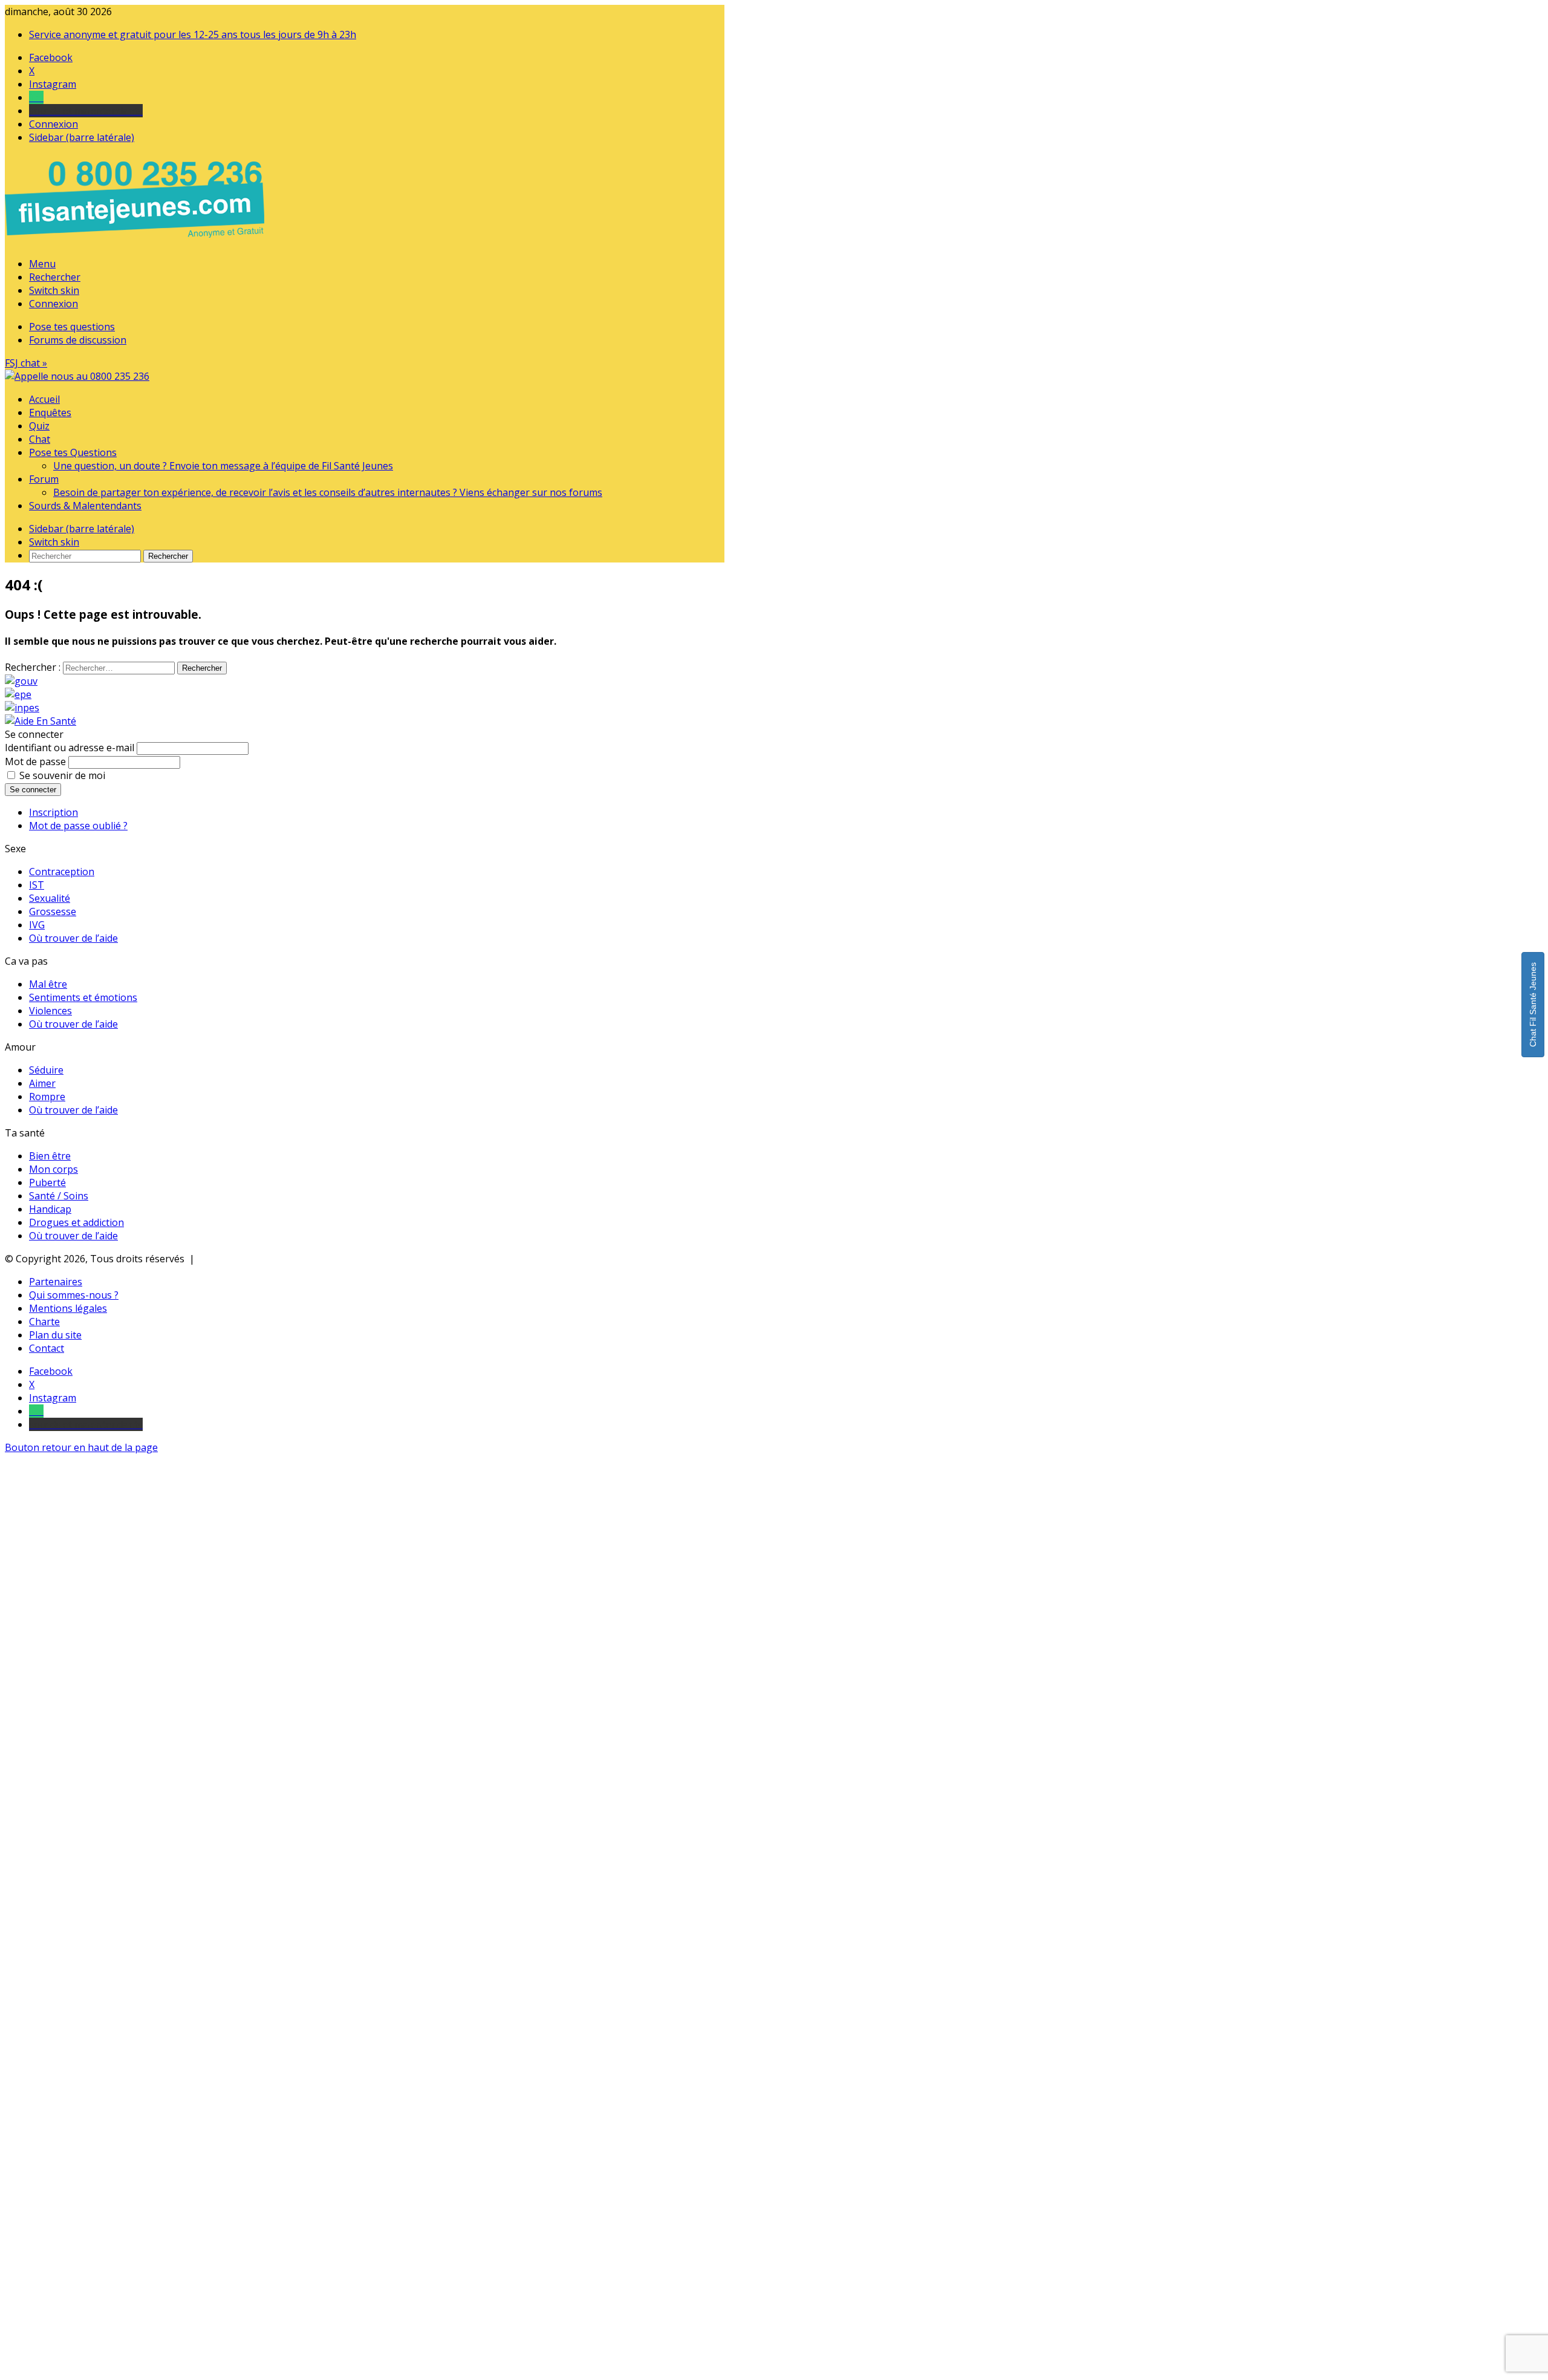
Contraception (62, 872)
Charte (44, 1322)
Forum (44, 479)
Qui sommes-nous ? (74, 1295)
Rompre (47, 1097)
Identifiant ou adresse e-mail (70, 748)
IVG (37, 925)
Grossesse (53, 911)
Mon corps (54, 1169)
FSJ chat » (26, 363)
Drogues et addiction (76, 1222)
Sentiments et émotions (83, 997)
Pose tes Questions (73, 452)
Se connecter (33, 790)
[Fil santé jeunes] (77, 376)
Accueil (44, 399)
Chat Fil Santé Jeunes (1533, 1005)
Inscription (54, 812)
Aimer (42, 1083)
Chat (40, 439)
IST (37, 885)
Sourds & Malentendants (85, 506)
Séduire (46, 1070)
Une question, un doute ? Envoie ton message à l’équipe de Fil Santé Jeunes (223, 466)
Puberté (47, 1182)
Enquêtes (50, 412)
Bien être (50, 1156)
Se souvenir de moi (62, 775)
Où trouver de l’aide (73, 938)
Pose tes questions (72, 327)
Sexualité (50, 898)
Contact (47, 1348)
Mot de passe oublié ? (78, 826)
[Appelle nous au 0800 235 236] (137, 241)
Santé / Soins (59, 1196)
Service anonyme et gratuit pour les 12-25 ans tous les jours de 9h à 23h (193, 34)
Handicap (50, 1209)
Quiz (39, 426)
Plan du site (55, 1335)
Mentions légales (68, 1308)
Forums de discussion (78, 340)
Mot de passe (35, 761)
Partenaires (56, 1282)
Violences (50, 1011)
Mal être (48, 984)
